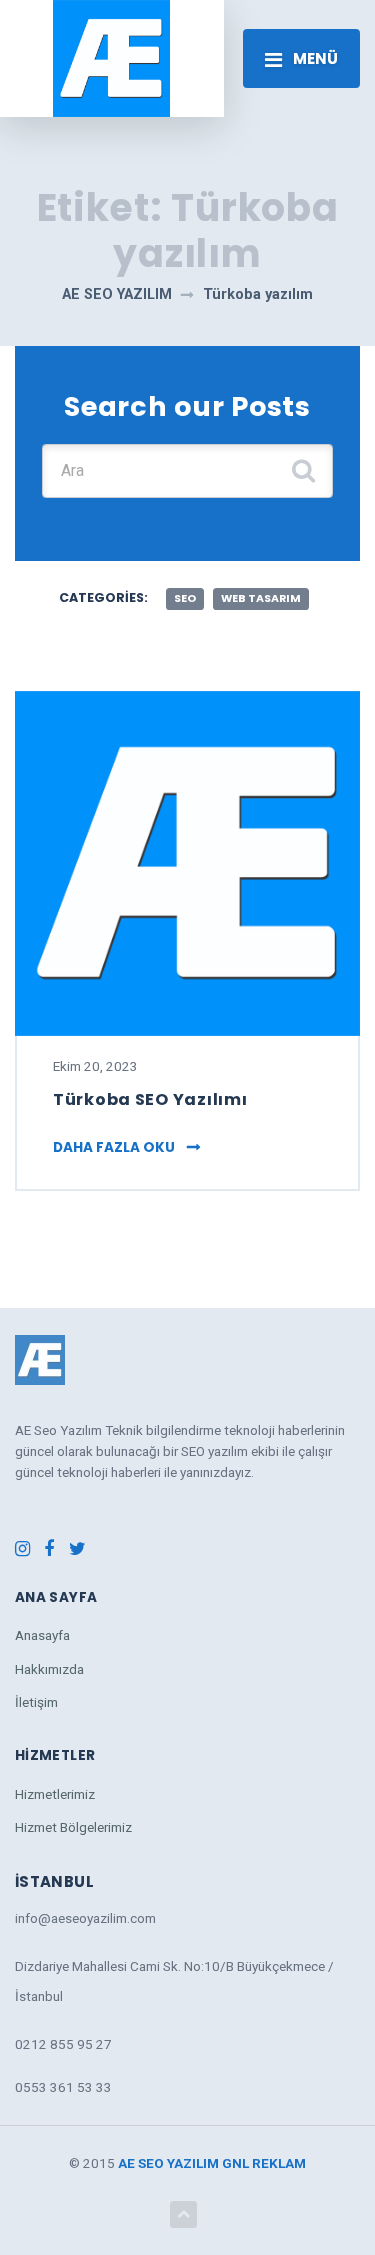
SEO (185, 598)
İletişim (36, 1702)
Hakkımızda (49, 1669)
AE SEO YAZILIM (168, 2163)
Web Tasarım (261, 598)
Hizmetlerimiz (55, 1794)
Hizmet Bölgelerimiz (73, 1827)
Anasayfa (42, 1635)
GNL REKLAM (264, 2163)
